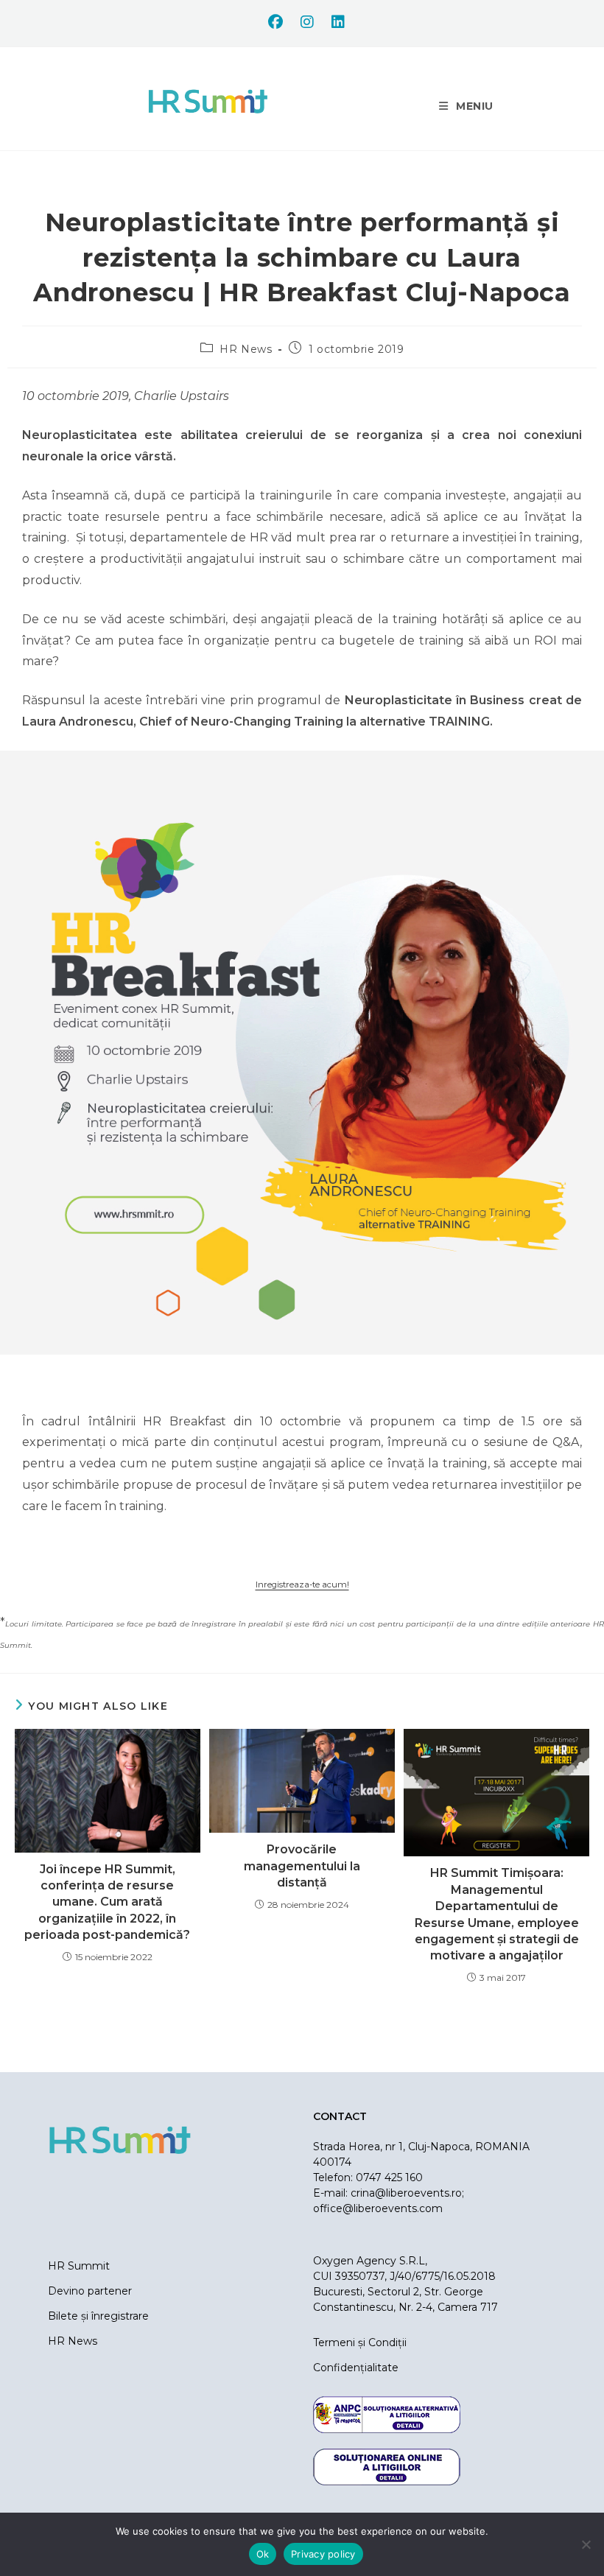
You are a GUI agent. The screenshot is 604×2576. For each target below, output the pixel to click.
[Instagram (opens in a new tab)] (307, 22)
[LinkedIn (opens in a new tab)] (334, 22)
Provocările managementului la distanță (302, 1866)
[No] (586, 2544)
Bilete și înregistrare (98, 2316)
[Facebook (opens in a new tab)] (275, 22)
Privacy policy (323, 2554)
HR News (246, 349)
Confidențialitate (356, 2368)
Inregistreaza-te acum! (302, 1584)
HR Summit (79, 2266)
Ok (263, 2554)
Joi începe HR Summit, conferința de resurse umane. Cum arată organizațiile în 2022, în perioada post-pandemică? (107, 1902)
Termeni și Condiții (360, 2342)
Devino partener (90, 2291)
